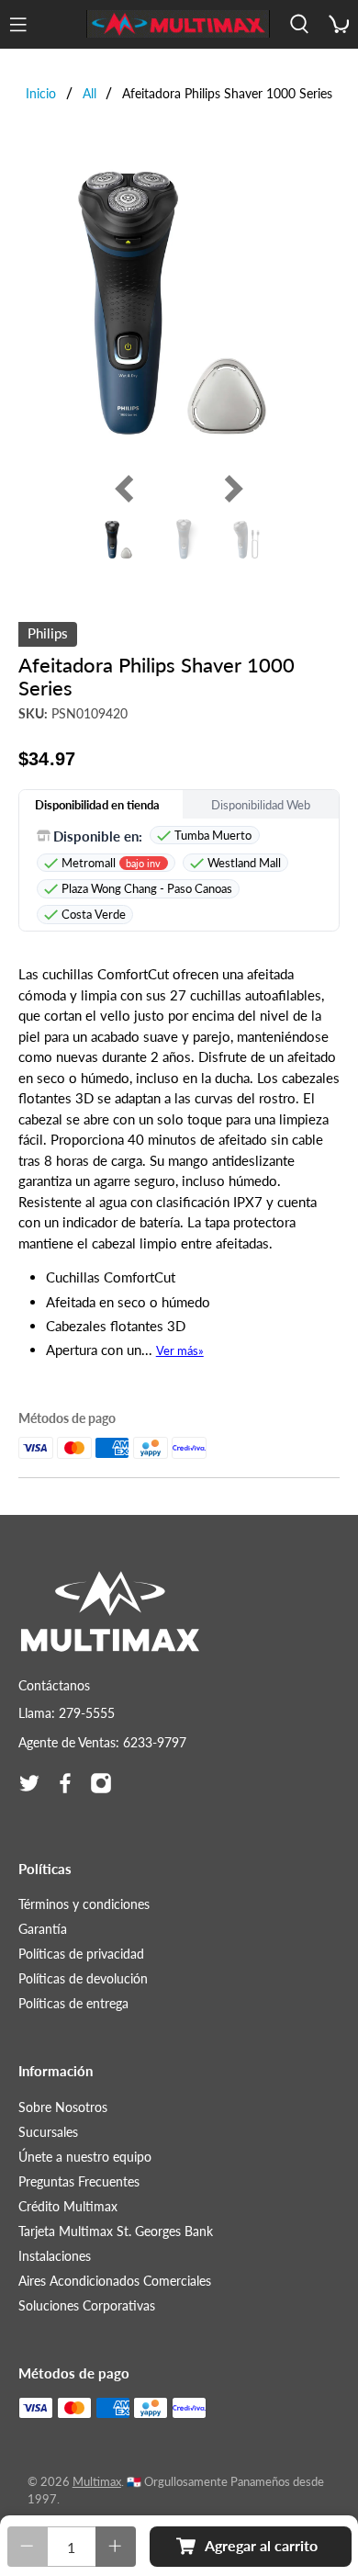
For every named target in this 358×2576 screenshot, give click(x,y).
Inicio (41, 94)
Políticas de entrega (73, 2003)
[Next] (229, 489)
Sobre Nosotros (63, 2107)
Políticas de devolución (83, 1978)
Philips (48, 633)
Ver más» (180, 1350)
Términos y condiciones (84, 1904)
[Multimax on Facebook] (65, 1783)
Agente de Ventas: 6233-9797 (102, 1742)
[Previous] (129, 489)
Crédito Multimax (68, 2206)
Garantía (43, 1929)
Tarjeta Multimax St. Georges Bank (116, 2231)
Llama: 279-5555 (67, 1713)
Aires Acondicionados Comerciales (115, 2281)
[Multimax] (178, 24)
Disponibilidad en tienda (97, 805)
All (89, 94)
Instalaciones (55, 2256)
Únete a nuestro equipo (85, 2157)
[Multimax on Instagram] (101, 1783)
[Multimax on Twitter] (29, 1783)
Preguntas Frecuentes (79, 2181)
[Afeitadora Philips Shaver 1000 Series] (179, 300)
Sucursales (48, 2132)
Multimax (97, 2482)
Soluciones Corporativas (87, 2305)
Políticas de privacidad (81, 1954)
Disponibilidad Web (261, 805)
